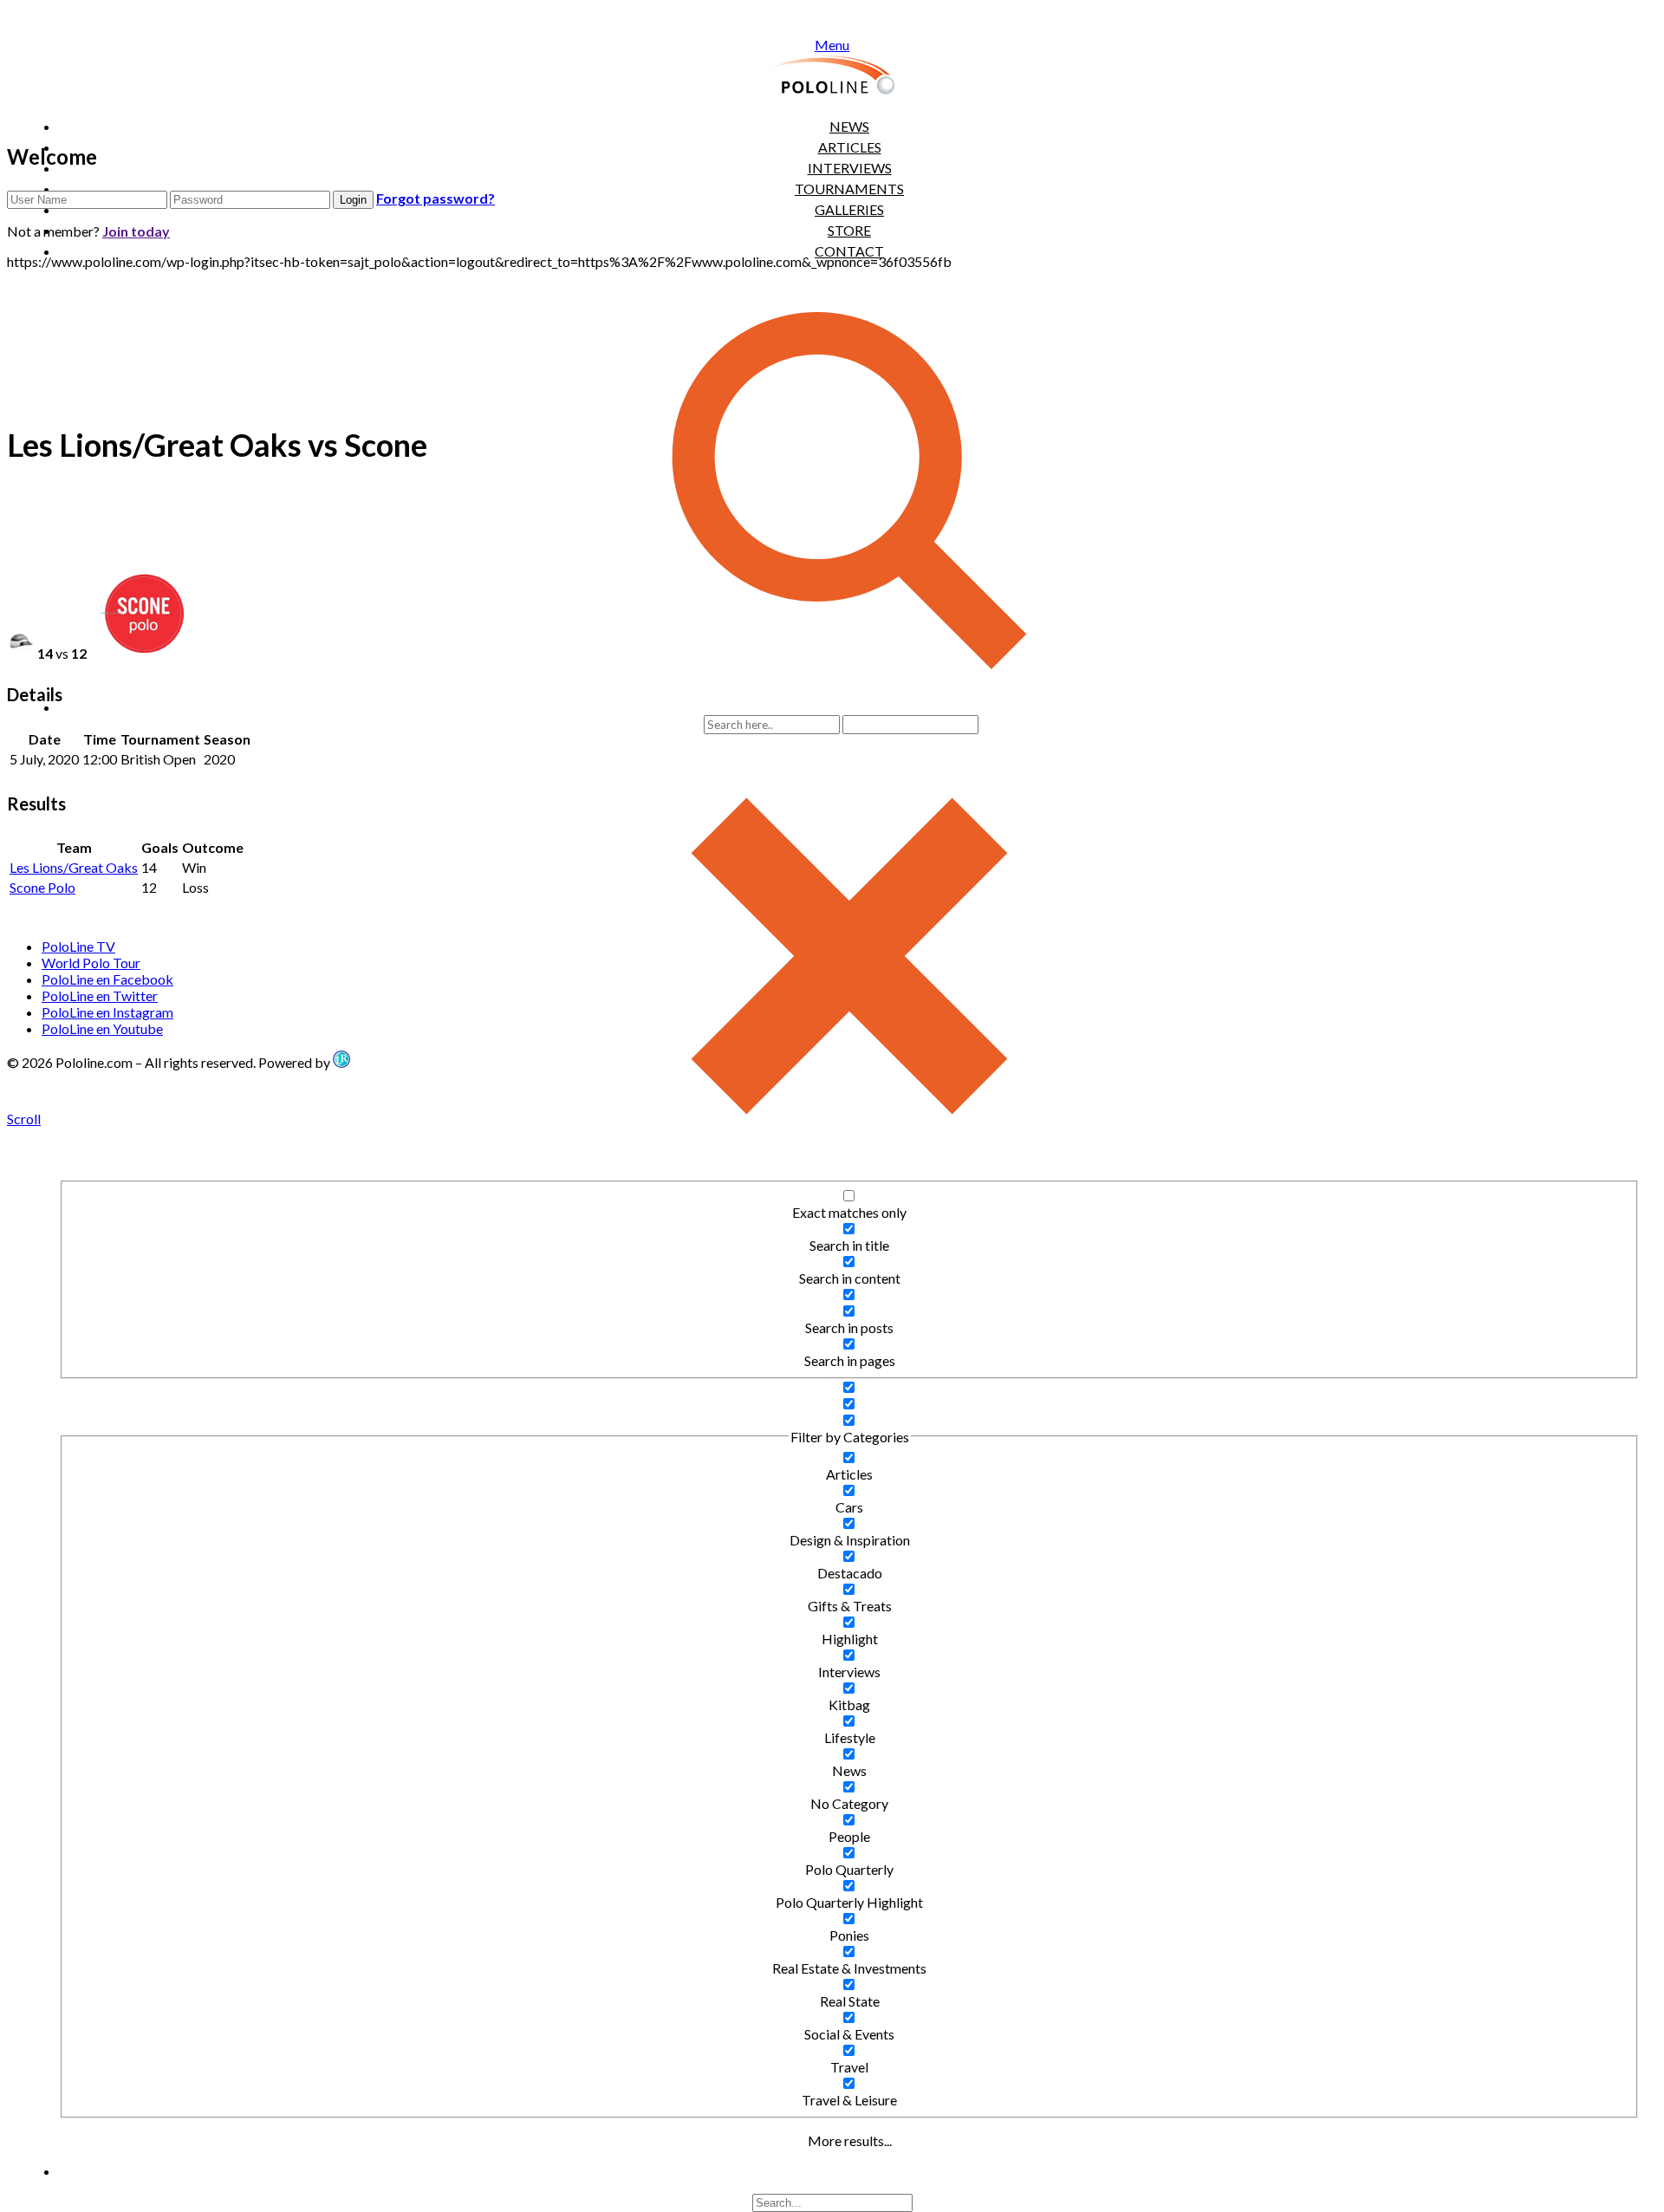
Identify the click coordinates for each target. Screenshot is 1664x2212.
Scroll (24, 1119)
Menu (832, 45)
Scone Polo (42, 887)
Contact (849, 251)
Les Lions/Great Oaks (74, 867)
